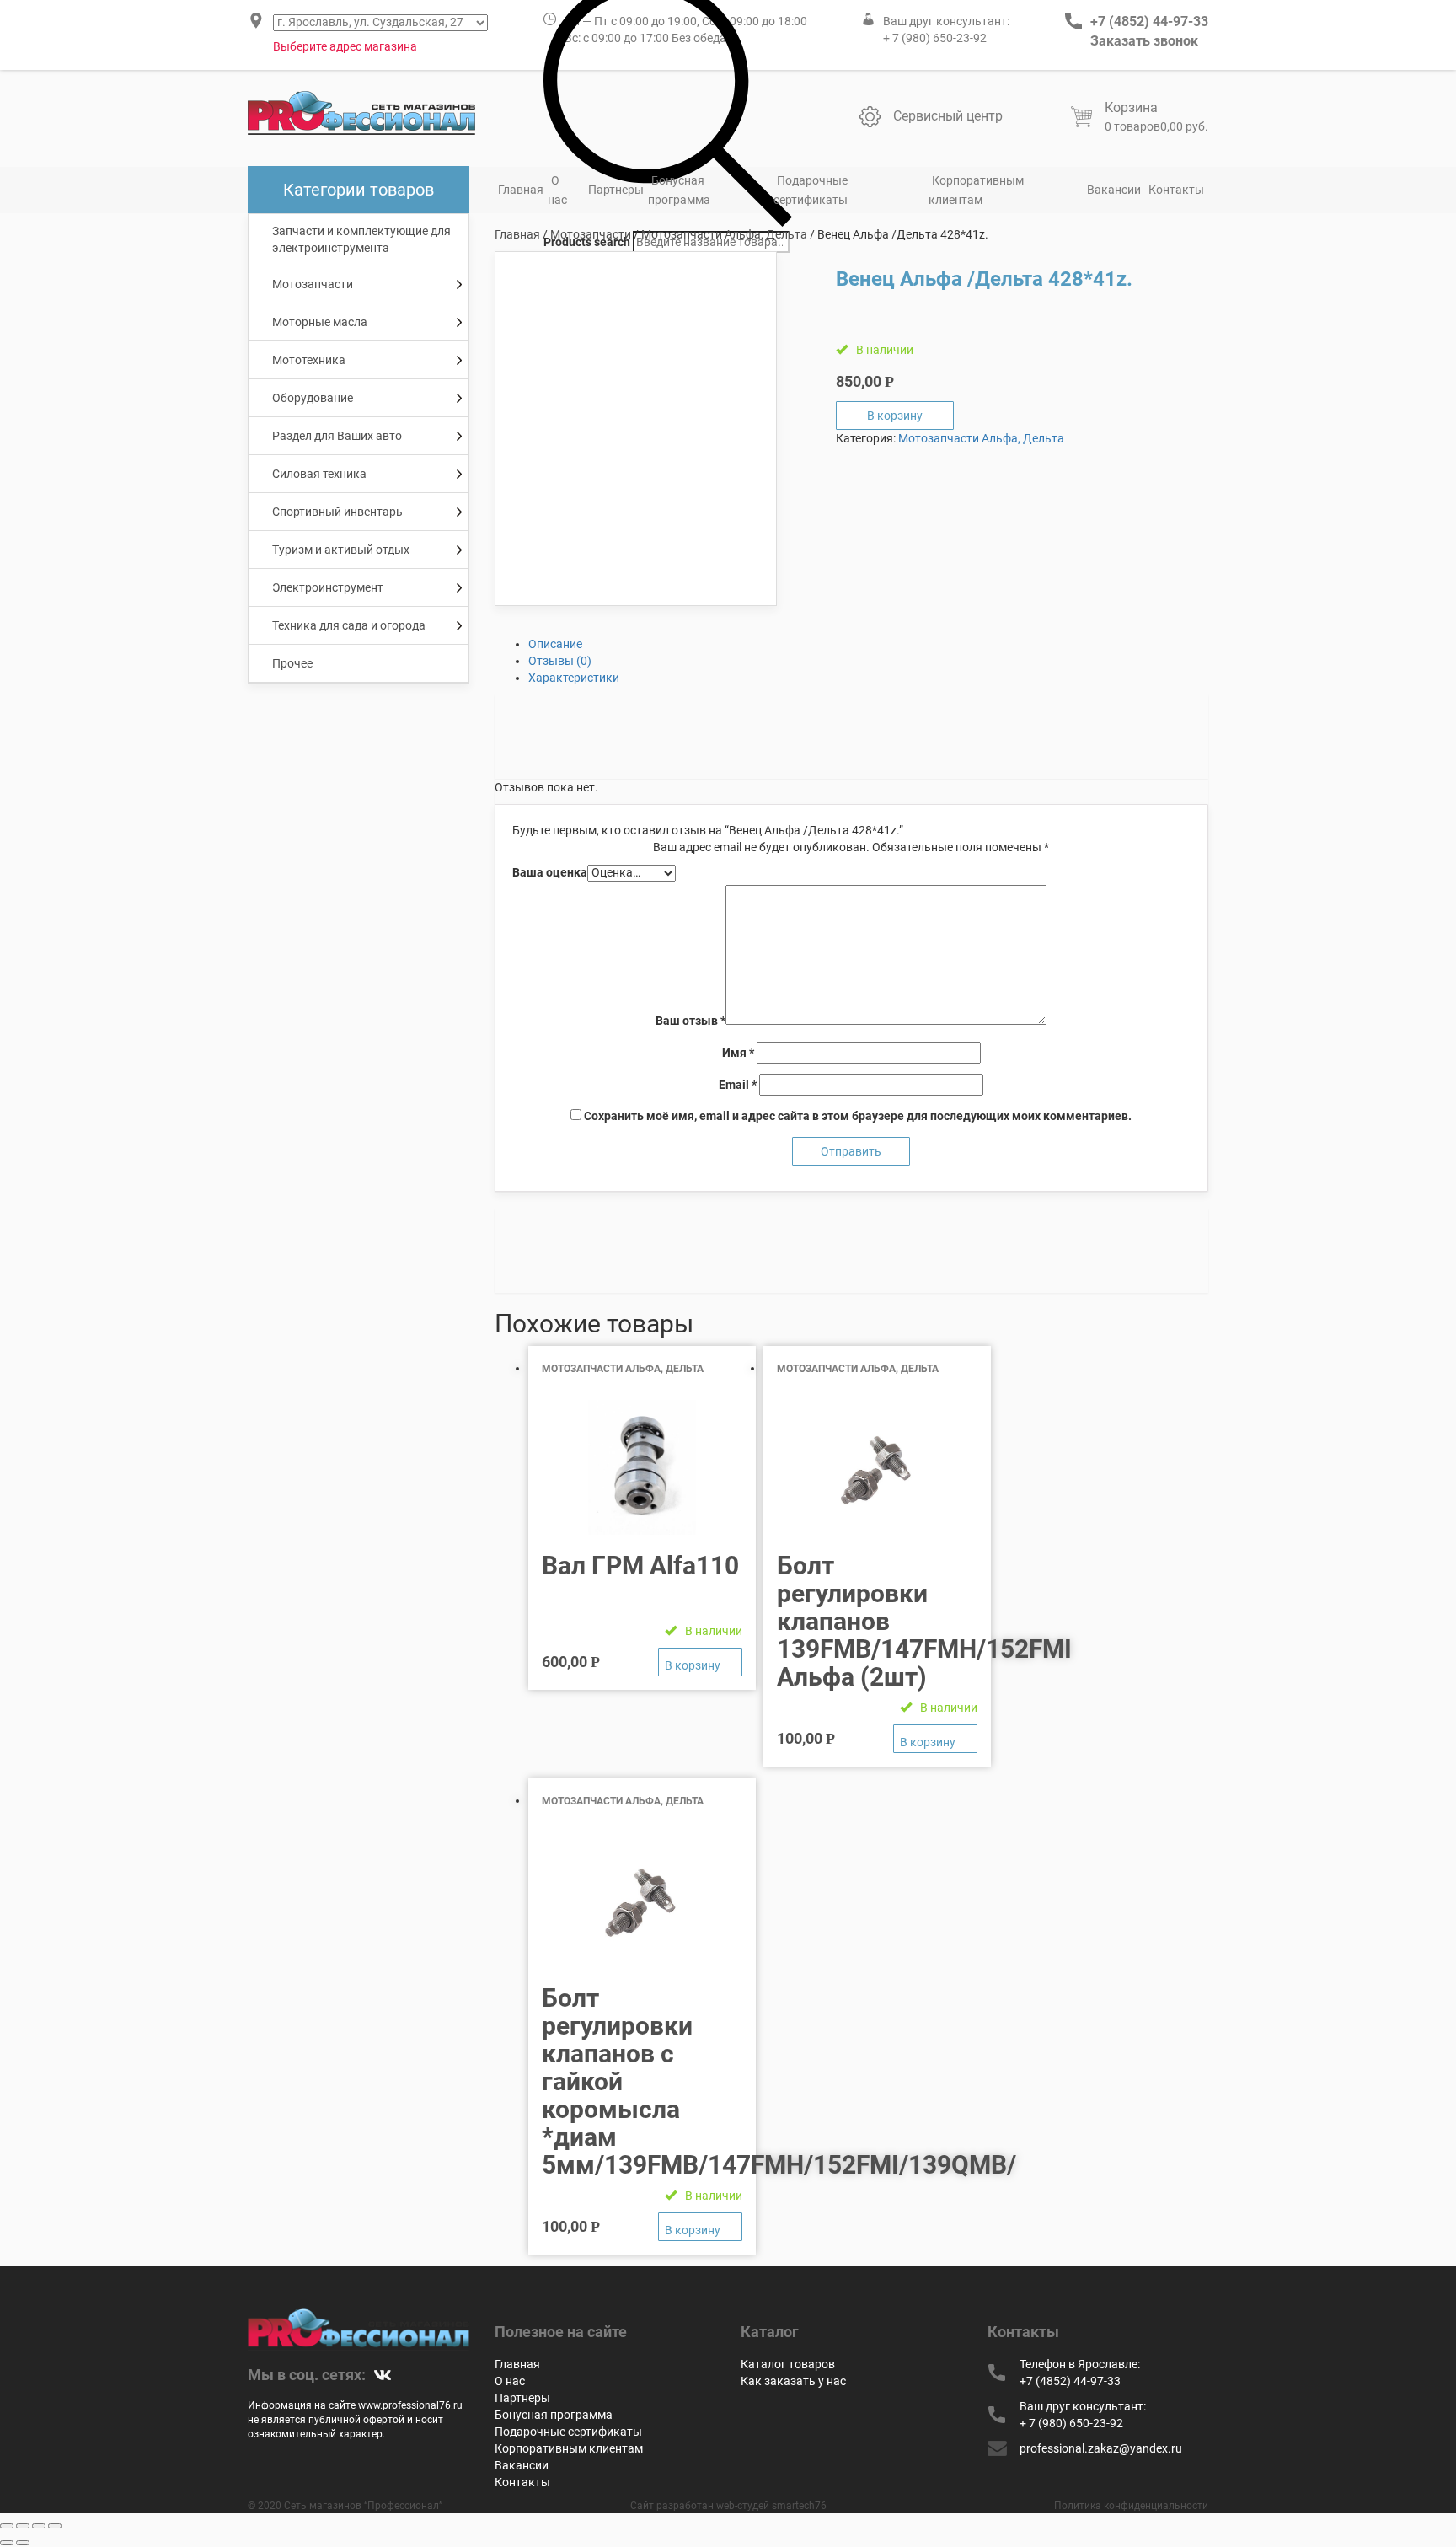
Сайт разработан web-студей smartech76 (728, 2506)
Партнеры (616, 190)
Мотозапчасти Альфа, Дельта (724, 234)
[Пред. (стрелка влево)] (7, 2543)
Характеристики (574, 678)
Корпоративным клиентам (976, 190)
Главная (521, 190)
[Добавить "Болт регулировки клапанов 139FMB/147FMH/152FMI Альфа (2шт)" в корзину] (935, 1739)
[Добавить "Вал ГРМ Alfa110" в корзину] (700, 1662)
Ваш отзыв (691, 1021)
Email (738, 1085)
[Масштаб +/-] (55, 2526)
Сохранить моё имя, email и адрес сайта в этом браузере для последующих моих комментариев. (858, 1116)
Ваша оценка (550, 872)
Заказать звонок (1144, 41)
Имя (738, 1053)
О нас (557, 190)
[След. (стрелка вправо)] (23, 2543)
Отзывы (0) (560, 661)
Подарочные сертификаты (811, 190)
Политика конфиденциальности (1131, 2506)
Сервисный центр (948, 116)
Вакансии (1114, 190)
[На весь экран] (39, 2526)
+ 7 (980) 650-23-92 (935, 38)
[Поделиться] (23, 2526)
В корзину (895, 416)
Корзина (1131, 107)
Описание (555, 644)
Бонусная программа (679, 190)
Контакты (1176, 190)
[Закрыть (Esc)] (7, 2526)
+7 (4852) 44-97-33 (1149, 21)
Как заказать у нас (793, 2381)
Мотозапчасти (591, 234)
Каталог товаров (788, 2364)
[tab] (869, 644)
